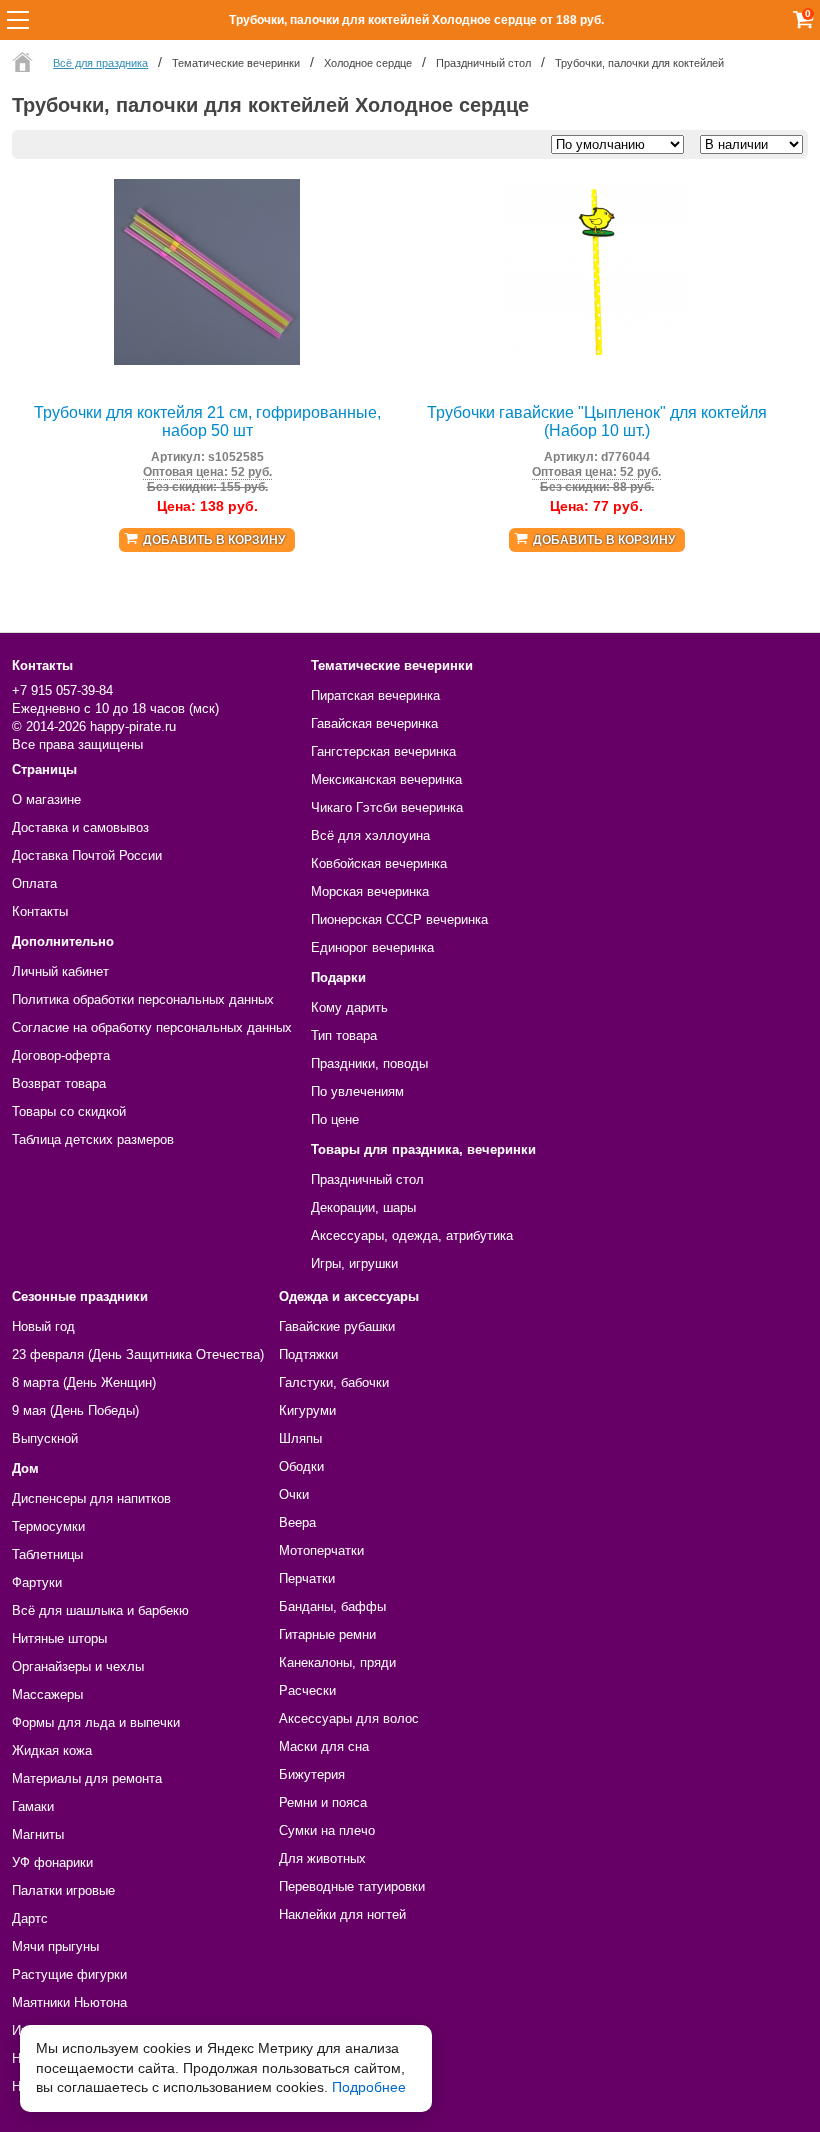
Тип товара (344, 1035)
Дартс (30, 1918)
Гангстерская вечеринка (383, 751)
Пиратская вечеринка (375, 695)
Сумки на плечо (327, 1830)
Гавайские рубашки (337, 1326)
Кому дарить (349, 1007)
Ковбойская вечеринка (379, 863)
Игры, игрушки (354, 1263)
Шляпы (300, 1438)
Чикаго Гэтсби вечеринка (387, 807)
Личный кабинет (60, 971)
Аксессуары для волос (349, 1718)
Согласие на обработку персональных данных (152, 1027)
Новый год (43, 1326)
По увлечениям (357, 1091)
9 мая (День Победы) (75, 1410)
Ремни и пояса (323, 1802)
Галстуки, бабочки (334, 1382)
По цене (335, 1119)
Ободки (301, 1466)
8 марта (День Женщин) (84, 1382)
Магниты (38, 1834)
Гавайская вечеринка (374, 723)
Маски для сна (324, 1746)
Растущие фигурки (69, 1974)
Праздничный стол (367, 1179)
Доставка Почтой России (87, 855)
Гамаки (33, 1806)
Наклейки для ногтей (342, 1914)
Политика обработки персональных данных (143, 999)
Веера (297, 1522)
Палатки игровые (63, 1890)
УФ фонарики (52, 1862)
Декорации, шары (363, 1207)
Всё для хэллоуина (370, 835)
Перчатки (307, 1578)
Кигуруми (307, 1410)
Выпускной (45, 1438)
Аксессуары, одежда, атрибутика (412, 1235)
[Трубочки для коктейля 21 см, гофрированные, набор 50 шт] (207, 360)
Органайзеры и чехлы (78, 1666)
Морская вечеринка (370, 891)
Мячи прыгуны (55, 1946)
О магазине (46, 799)
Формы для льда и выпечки (96, 1722)
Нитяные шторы (59, 1638)
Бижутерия (312, 1774)
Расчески (307, 1690)
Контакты (40, 911)
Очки (294, 1494)
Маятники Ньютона (69, 2002)
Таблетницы (47, 1554)
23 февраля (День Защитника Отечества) (138, 1354)
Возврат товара (59, 1083)
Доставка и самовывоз (80, 827)
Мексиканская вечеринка (386, 779)
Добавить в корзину (214, 540)
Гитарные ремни (327, 1634)
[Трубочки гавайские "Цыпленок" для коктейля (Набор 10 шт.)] (597, 360)
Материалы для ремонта (87, 1778)
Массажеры (47, 1694)
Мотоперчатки (321, 1550)
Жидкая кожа (52, 1750)
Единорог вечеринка (372, 947)
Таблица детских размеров (93, 1139)
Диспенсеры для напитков (91, 1498)
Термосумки (48, 1526)
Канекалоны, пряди (337, 1662)
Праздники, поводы (369, 1063)
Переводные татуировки (352, 1886)
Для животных (322, 1858)
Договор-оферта (61, 1055)
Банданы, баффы (332, 1606)
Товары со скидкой (69, 1111)
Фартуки (37, 1582)
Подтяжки (308, 1354)
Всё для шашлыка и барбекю (100, 1610)
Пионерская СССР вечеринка (399, 919)
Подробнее (369, 2087)
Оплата (34, 883)
